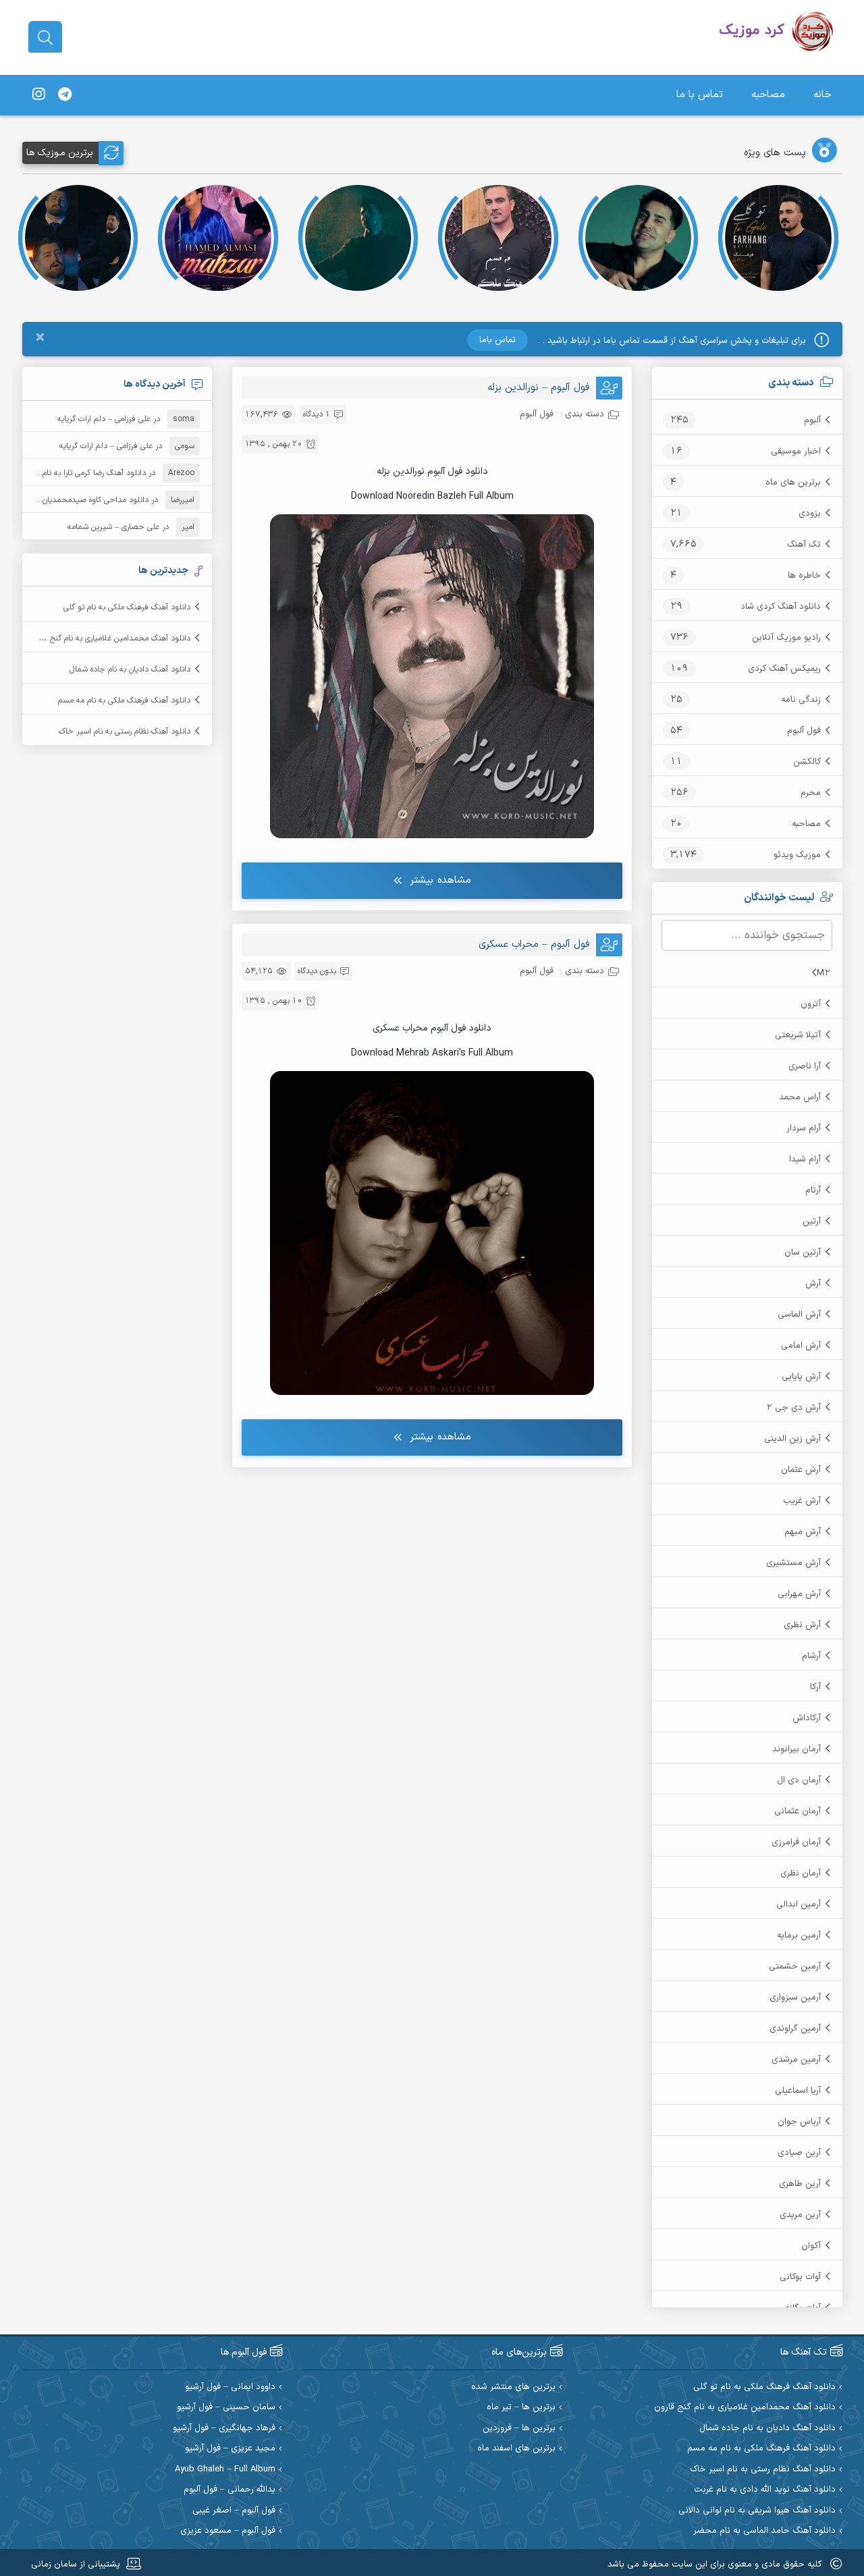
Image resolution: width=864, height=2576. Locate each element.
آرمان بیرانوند (796, 1749)
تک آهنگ (804, 545)
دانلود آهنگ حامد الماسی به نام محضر (764, 2531)
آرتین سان (803, 1253)
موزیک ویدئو (797, 855)
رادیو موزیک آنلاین (786, 638)
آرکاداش (807, 1718)
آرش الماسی (799, 1315)
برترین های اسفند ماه (516, 2449)
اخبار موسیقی (796, 451)
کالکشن (807, 762)
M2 (823, 973)
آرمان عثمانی (798, 1811)
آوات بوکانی (800, 2277)
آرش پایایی (801, 1377)
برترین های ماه (793, 483)
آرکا (815, 1687)
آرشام (811, 1656)
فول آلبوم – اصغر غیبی (234, 2511)
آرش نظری (802, 1625)
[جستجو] (45, 38)
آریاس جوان (799, 2122)
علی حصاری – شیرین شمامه (113, 527)
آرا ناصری (805, 1066)
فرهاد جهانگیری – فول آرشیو (224, 2429)
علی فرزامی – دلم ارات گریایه (104, 419)
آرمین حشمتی (795, 1967)
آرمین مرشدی (796, 2060)
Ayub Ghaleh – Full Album (225, 2470)
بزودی (810, 514)
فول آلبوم (804, 731)
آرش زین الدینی (792, 1439)
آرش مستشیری (793, 1563)
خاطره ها (804, 576)
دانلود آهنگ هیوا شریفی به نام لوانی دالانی (757, 2511)
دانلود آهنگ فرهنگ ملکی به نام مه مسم (124, 701)
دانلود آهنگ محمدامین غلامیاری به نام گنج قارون (110, 638)
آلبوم (812, 420)
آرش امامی (801, 1346)
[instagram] (38, 95)
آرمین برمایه (799, 1936)
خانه (822, 95)
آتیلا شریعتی (798, 1035)
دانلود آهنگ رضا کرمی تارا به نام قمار (86, 473)
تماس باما (497, 340)
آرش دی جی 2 (793, 1408)
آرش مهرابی (799, 1594)
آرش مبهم (803, 1532)
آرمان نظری (801, 1873)
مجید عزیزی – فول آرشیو (230, 2449)
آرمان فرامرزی (796, 1842)
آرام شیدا (805, 1159)
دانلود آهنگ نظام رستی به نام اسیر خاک (125, 732)
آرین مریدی (800, 2215)
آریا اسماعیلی (798, 2091)
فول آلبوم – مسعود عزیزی (228, 2531)
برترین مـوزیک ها (60, 153)
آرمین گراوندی (795, 2029)
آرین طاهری (800, 2184)
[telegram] (65, 95)
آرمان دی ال (799, 1780)
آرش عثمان (801, 1470)
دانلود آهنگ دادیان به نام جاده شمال (130, 669)
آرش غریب (802, 1501)
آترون (811, 1004)
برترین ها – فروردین (519, 2429)
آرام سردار (804, 1128)
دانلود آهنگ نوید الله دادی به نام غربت (765, 2490)
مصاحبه (768, 95)
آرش (813, 1284)
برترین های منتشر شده (513, 2387)
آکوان (811, 2246)
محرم (811, 793)
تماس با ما (700, 95)
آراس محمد (800, 1097)
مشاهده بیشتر (440, 880)
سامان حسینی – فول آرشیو (226, 2408)
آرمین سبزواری (795, 1998)
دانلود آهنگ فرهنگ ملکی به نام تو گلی (127, 607)
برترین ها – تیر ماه (521, 2408)
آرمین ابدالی (799, 1904)
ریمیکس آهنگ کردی (784, 669)
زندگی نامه (801, 700)
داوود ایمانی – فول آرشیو (230, 2387)
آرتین (812, 1222)
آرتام (813, 1190)
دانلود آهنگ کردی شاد (781, 607)
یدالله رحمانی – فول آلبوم (230, 2490)
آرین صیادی (799, 2153)
